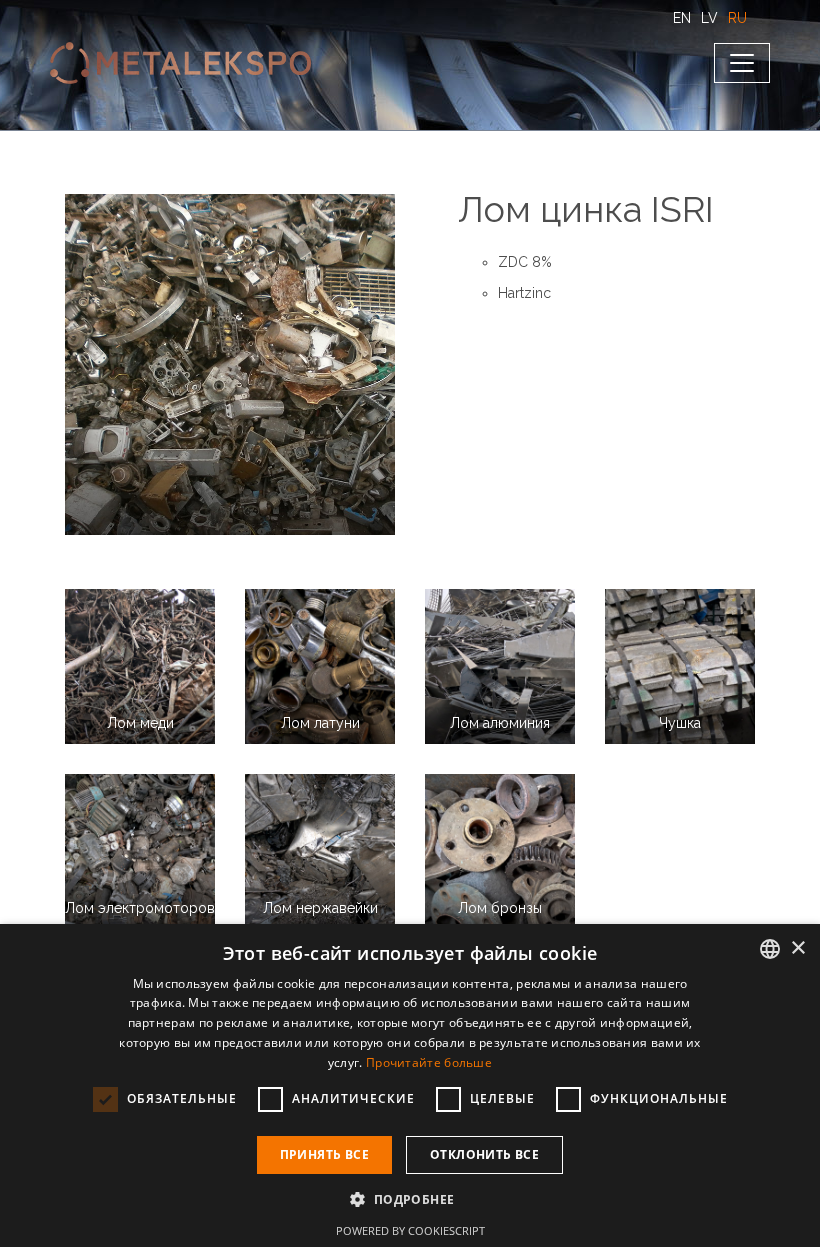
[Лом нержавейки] (320, 850)
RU (737, 18)
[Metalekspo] (180, 63)
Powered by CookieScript (410, 1230)
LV (709, 18)
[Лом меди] (140, 665)
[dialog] (410, 1085)
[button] (409, 1199)
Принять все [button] (324, 1154)
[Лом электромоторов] (140, 850)
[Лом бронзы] (500, 850)
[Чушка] (680, 665)
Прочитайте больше (429, 1062)
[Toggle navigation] (742, 63)
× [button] (797, 948)
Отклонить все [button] (484, 1154)
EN (682, 18)
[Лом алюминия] (500, 665)
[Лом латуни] (320, 665)
